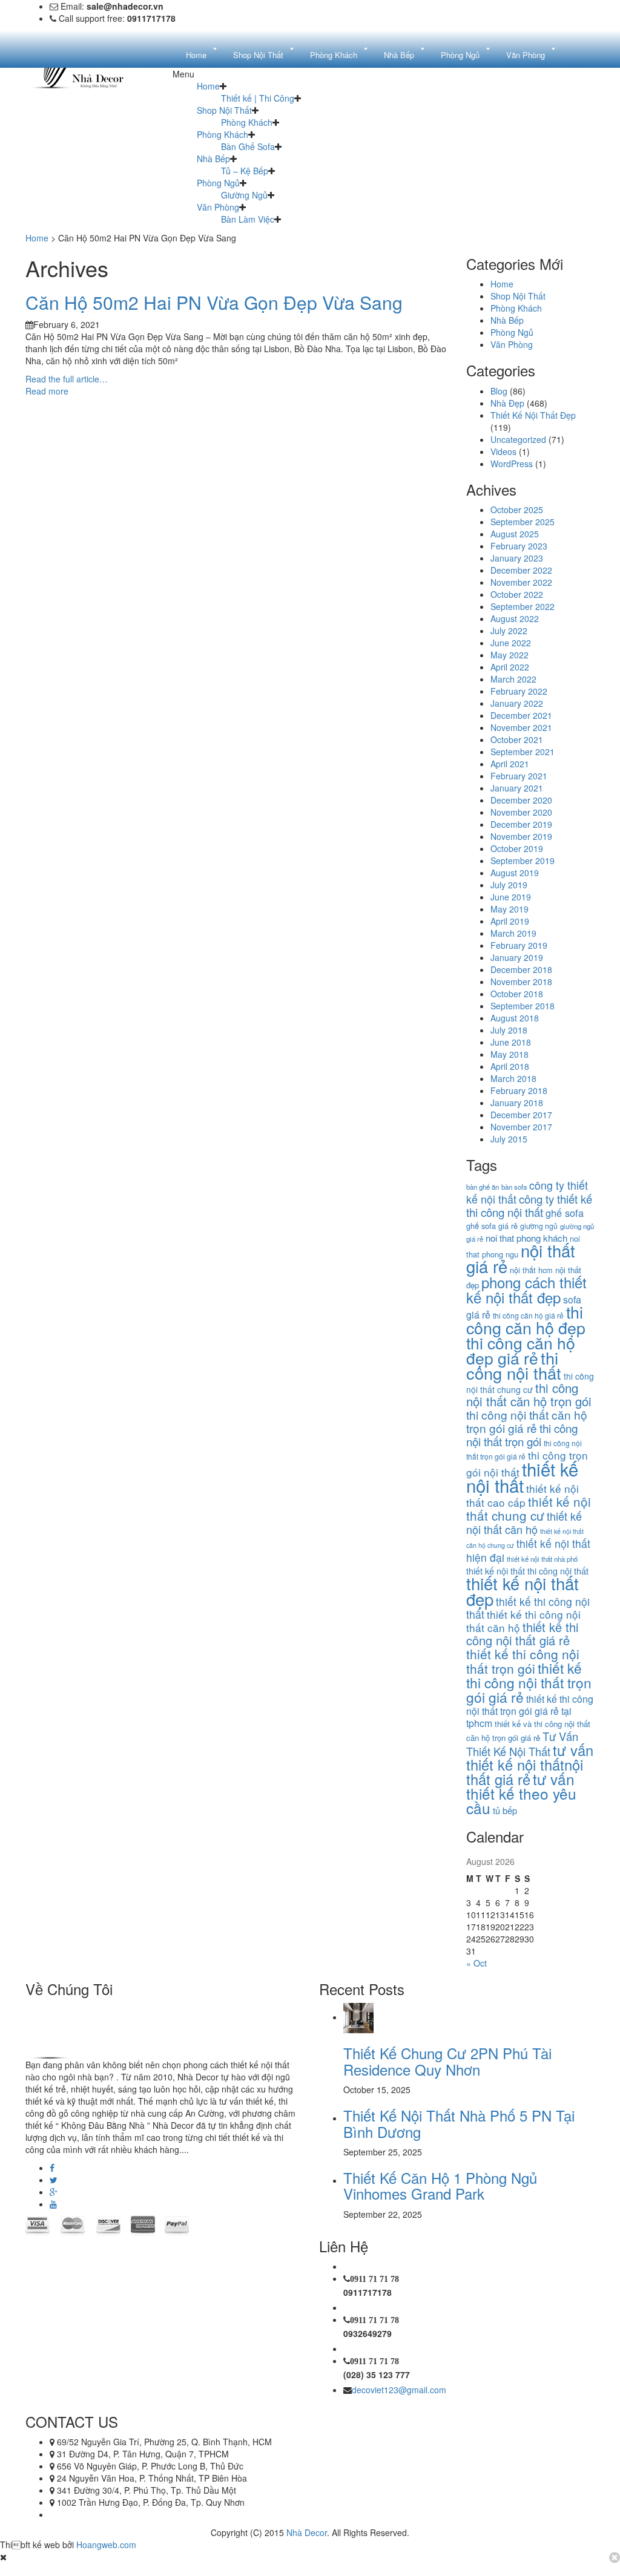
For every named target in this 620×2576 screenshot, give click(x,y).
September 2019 (523, 860)
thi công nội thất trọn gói (522, 1434)
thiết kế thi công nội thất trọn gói (523, 1661)
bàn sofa (514, 1187)
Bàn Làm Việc (248, 219)
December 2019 (521, 824)
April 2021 (510, 764)
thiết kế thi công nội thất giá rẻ (522, 1634)
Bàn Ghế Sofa (248, 146)
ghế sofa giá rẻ (492, 1226)
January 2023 (517, 558)
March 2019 (513, 933)
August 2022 (515, 618)
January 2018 (517, 1103)
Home (208, 86)
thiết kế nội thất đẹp (523, 1591)
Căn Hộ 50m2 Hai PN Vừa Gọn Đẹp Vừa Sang (214, 302)
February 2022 (519, 691)
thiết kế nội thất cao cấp (523, 1495)
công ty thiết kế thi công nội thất (529, 1205)
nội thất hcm (531, 1270)
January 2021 (517, 788)
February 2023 (519, 546)
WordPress (512, 464)
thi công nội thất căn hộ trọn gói (529, 1395)
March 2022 (513, 679)
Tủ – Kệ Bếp (245, 171)
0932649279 (368, 2333)
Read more (47, 391)
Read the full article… (67, 379)
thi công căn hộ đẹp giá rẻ (521, 1350)
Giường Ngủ (244, 195)
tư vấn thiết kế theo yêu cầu (521, 1793)
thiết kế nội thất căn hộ (524, 1522)
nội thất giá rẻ (521, 1258)
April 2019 (510, 921)
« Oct (477, 1963)
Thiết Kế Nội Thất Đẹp (533, 415)
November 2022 (521, 582)
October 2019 (517, 848)
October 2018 (517, 994)
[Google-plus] (54, 2192)
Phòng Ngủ (218, 183)
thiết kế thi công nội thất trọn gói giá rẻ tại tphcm (530, 1711)
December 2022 (521, 570)
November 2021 (521, 727)
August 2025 (515, 534)
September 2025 (523, 522)
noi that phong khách (526, 1238)
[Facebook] (52, 2168)
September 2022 (523, 606)
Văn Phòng (218, 207)
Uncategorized (518, 439)
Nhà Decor (307, 2532)
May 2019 (510, 909)
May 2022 (510, 655)
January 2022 (517, 703)
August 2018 (515, 1018)
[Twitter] (54, 2180)
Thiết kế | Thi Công (258, 98)
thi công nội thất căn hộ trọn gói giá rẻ (527, 1421)
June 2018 (511, 1042)
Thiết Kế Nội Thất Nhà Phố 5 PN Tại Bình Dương (459, 2123)
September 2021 (523, 752)
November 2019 (521, 836)
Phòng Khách (247, 122)
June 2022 (511, 643)
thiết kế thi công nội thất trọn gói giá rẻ (529, 1682)
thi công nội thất (514, 1365)
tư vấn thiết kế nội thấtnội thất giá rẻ (530, 1765)
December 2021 (521, 715)
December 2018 (521, 969)
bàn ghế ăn (483, 1187)
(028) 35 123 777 (377, 2374)
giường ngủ (539, 1226)
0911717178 (368, 2292)
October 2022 (517, 594)
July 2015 (509, 1139)
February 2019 (519, 945)
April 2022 (510, 667)
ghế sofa (565, 1213)
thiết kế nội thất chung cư (529, 1508)
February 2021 (519, 776)
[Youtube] (53, 2204)
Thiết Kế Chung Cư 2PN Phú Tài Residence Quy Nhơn (447, 2061)
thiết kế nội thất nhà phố (542, 1559)
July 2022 (509, 631)
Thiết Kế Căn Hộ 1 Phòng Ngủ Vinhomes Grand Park (440, 2185)
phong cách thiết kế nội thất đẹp (526, 1290)
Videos (503, 451)
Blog (499, 391)
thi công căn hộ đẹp (526, 1319)
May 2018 (510, 1054)
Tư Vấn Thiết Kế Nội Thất (522, 1744)
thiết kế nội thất (522, 1477)
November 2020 (521, 812)
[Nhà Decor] (87, 2030)
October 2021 (517, 739)
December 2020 (521, 800)
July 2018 (509, 1030)
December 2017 (521, 1115)
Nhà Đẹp (507, 403)
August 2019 (515, 873)
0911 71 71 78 (374, 2279)
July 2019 (509, 885)
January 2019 (517, 957)
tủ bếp (505, 1810)
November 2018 (521, 982)
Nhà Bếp (213, 159)
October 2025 (517, 510)
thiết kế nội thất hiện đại (528, 1550)
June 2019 (511, 897)
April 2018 (510, 1066)
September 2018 (523, 1006)
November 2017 (521, 1127)
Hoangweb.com (106, 2545)
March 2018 (513, 1078)
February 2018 (519, 1090)
